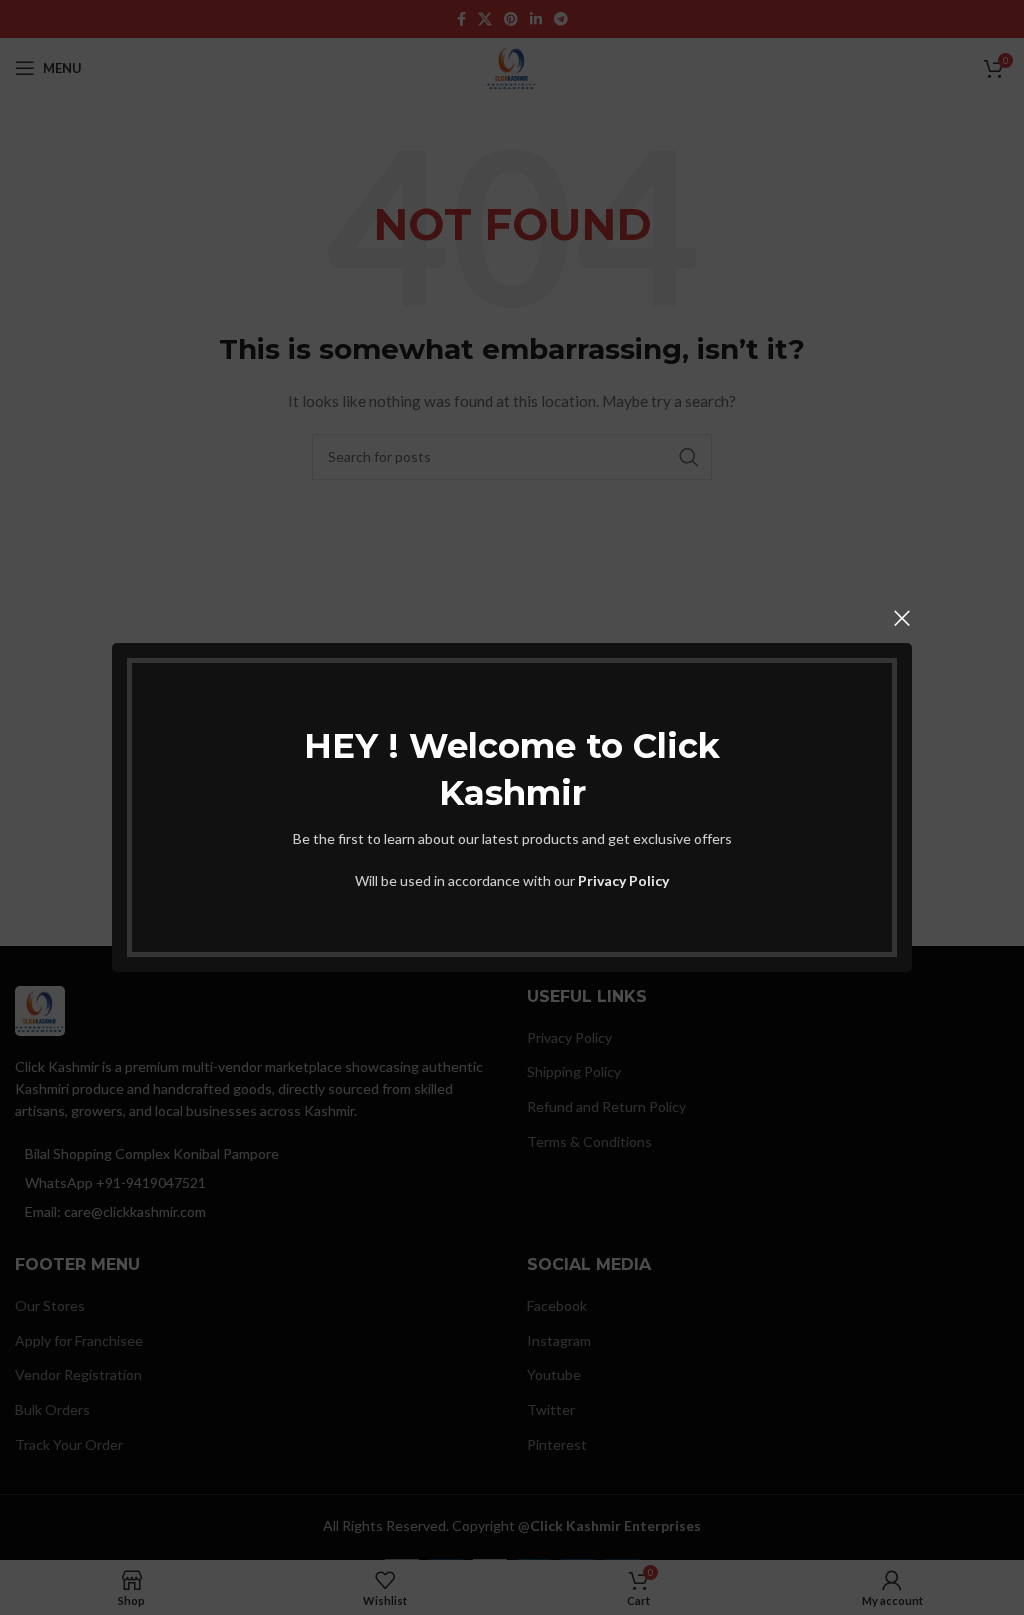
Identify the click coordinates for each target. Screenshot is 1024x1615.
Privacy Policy (623, 880)
